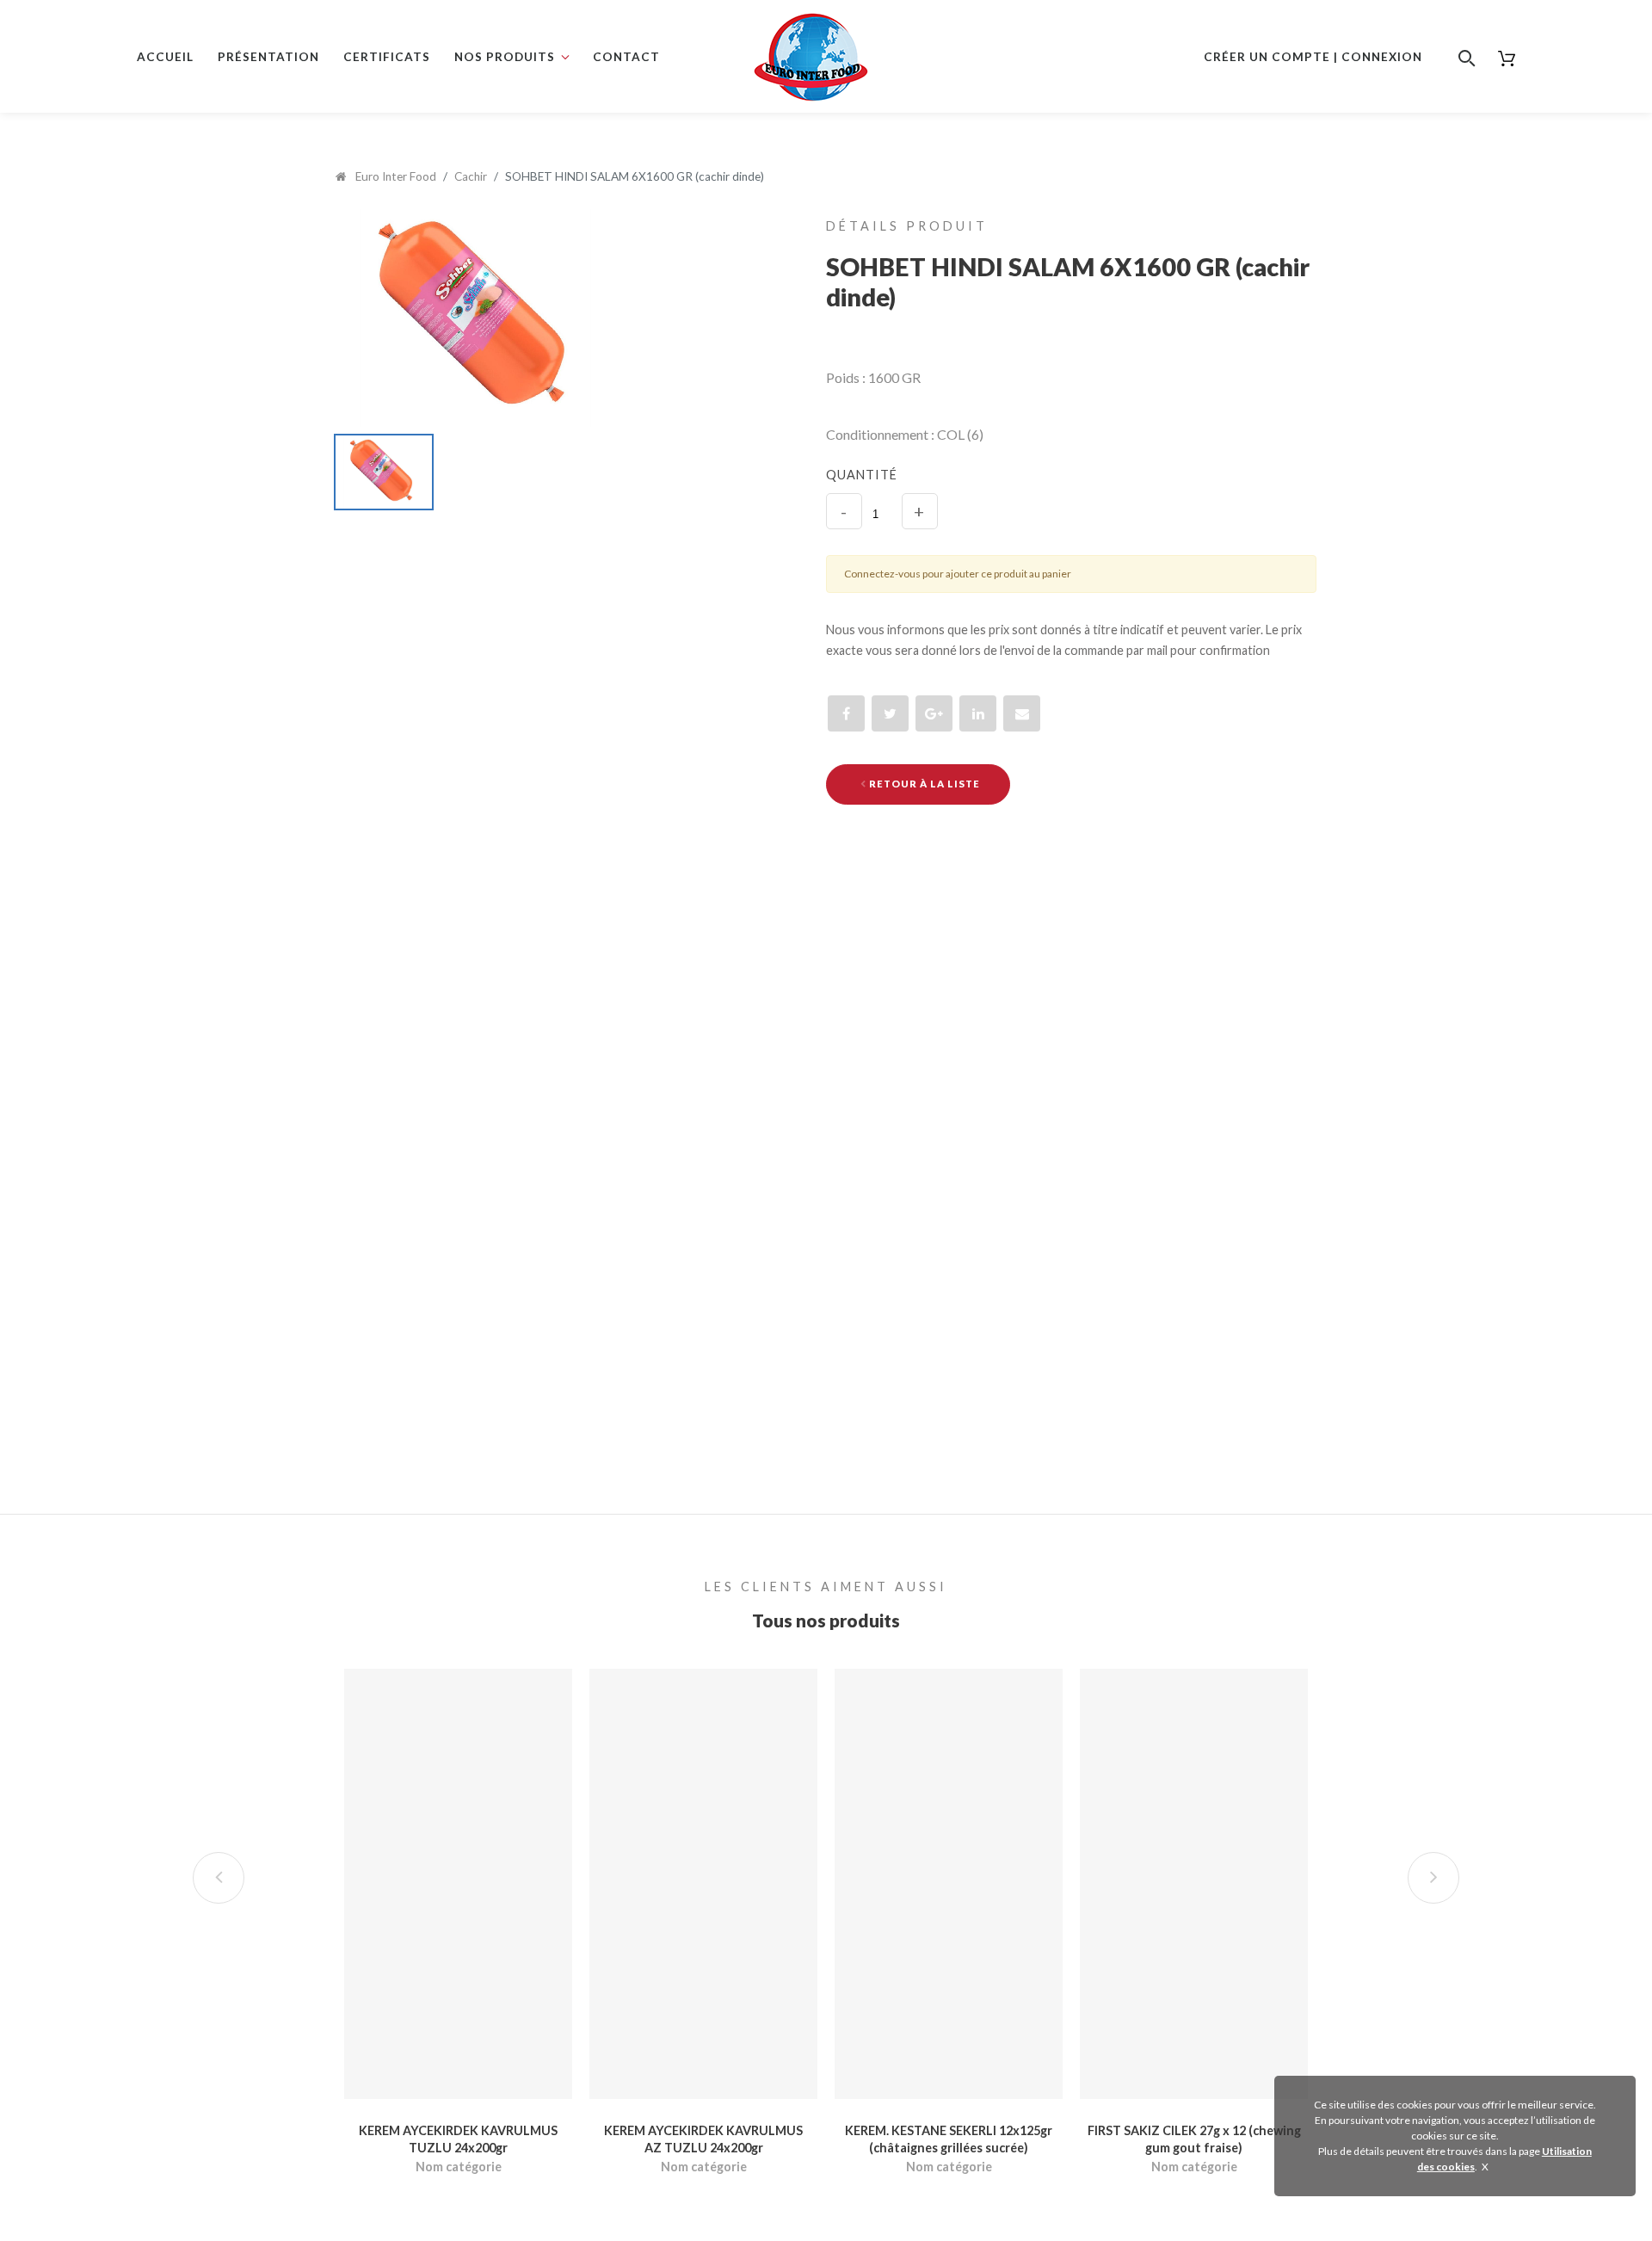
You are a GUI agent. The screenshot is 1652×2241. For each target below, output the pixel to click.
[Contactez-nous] (1022, 713)
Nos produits (505, 57)
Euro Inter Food (395, 176)
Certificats (387, 57)
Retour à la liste (923, 784)
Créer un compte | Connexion (1313, 57)
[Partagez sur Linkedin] (978, 713)
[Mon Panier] (1506, 57)
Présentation (268, 57)
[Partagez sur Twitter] (890, 713)
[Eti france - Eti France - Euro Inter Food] (811, 46)
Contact (626, 57)
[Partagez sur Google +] (934, 713)
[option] (540, 318)
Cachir (471, 176)
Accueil (165, 57)
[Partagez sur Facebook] (846, 713)
